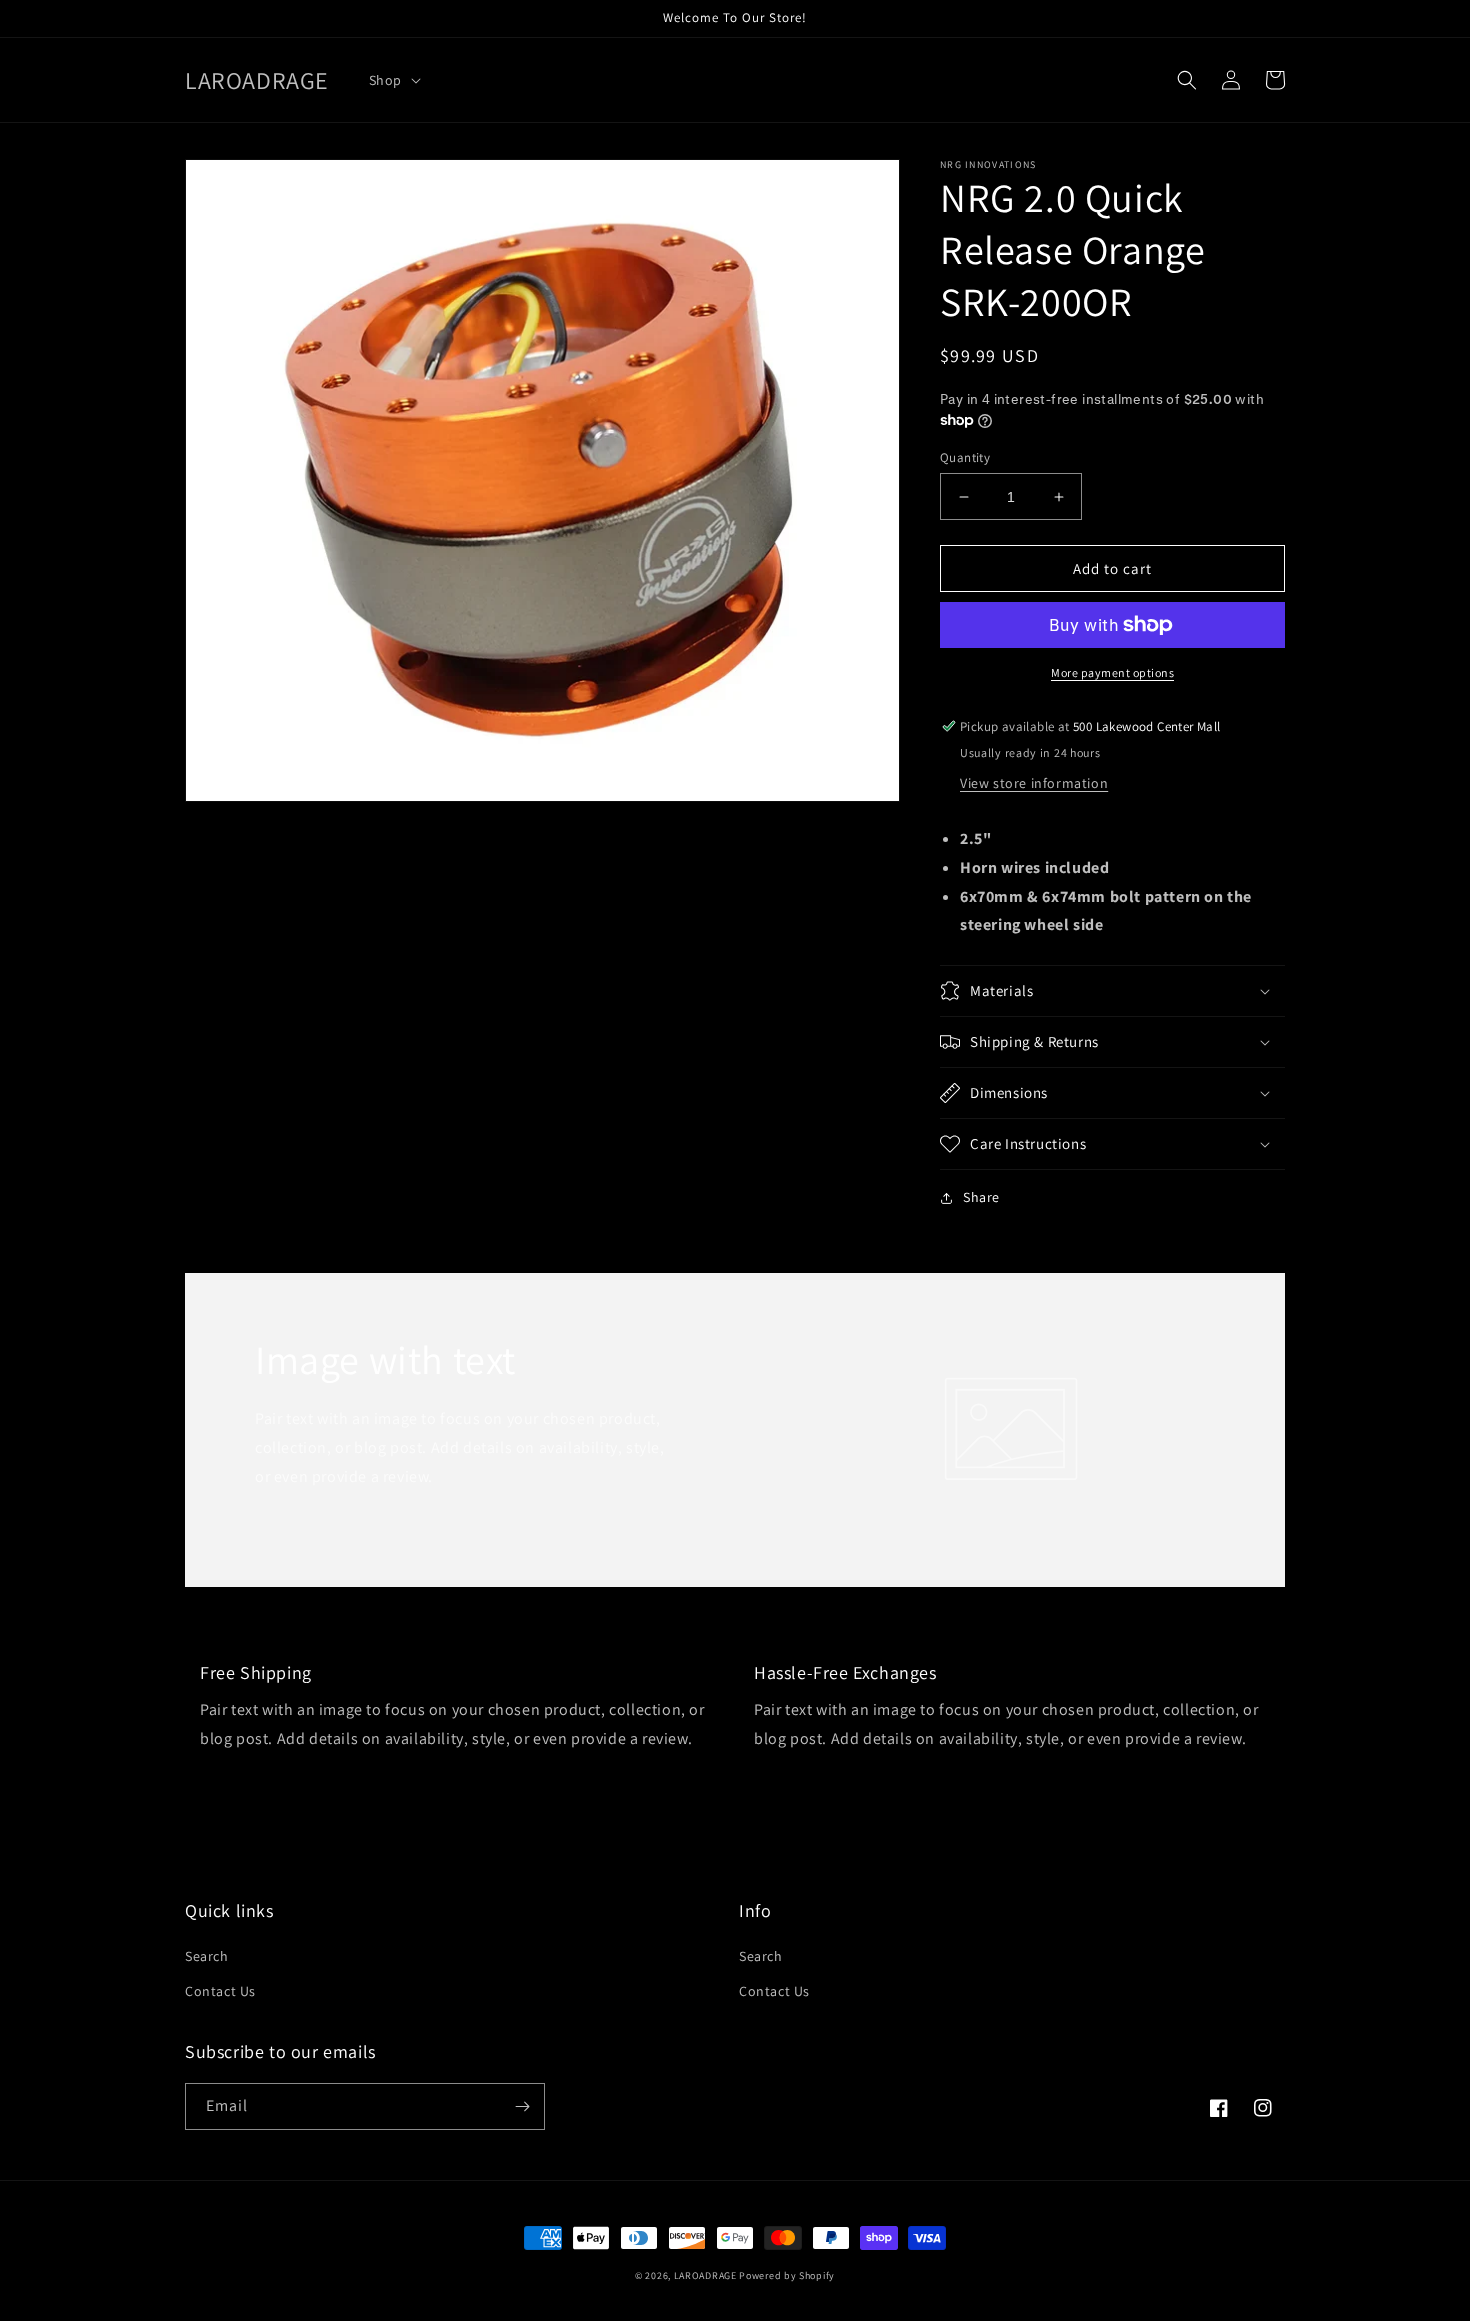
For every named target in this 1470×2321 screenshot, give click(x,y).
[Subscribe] (522, 2106)
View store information (1034, 783)
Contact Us (220, 1991)
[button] (393, 80)
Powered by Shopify (787, 2275)
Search (207, 1956)
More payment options (1112, 672)
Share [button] (981, 1197)
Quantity (965, 457)
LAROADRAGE (705, 2275)
